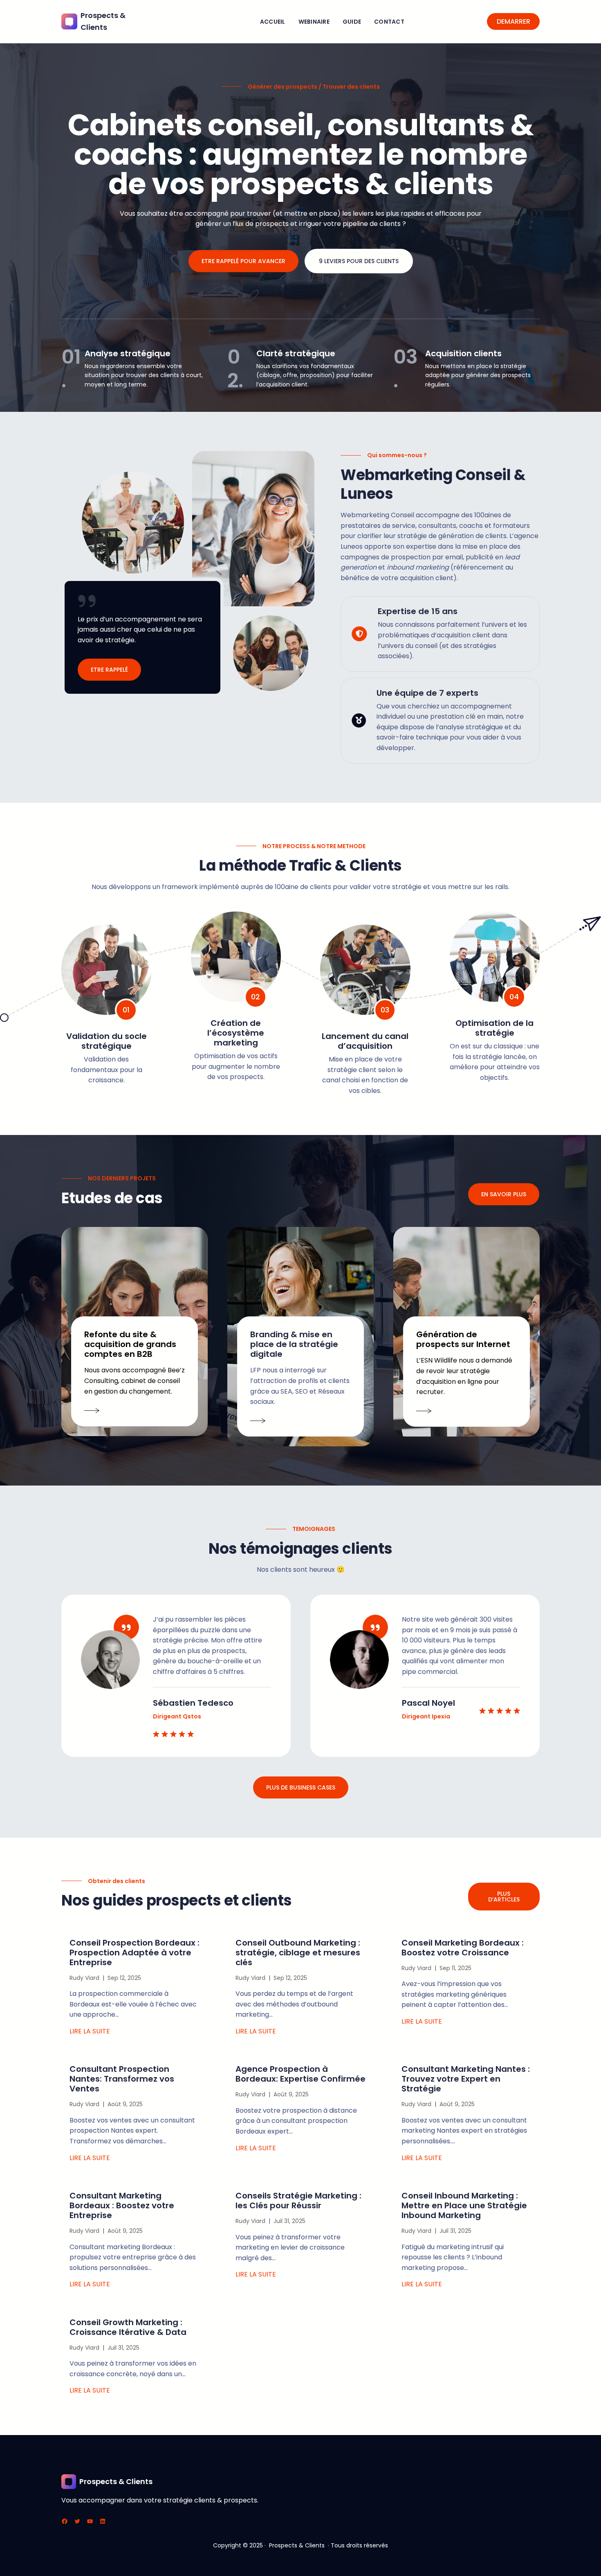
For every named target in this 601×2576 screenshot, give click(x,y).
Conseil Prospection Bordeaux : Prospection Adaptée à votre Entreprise (135, 1953)
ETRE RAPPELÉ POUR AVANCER (243, 261)
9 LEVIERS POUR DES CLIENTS (359, 261)
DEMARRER (514, 21)
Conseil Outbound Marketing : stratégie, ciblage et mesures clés (298, 1953)
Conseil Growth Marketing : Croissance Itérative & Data (128, 2327)
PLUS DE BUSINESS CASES (301, 1787)
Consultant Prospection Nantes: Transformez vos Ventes (122, 2079)
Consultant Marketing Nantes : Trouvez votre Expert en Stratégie (466, 2079)
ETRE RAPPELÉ (109, 670)
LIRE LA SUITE (90, 2031)
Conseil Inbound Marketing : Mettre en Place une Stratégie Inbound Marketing (464, 2205)
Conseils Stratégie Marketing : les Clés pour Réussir (298, 2201)
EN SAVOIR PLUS (504, 1194)
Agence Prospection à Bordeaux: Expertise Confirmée (300, 2074)
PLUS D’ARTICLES (504, 1897)
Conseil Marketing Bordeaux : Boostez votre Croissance (463, 1948)
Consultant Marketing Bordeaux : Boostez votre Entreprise (122, 2205)
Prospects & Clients (116, 2481)
